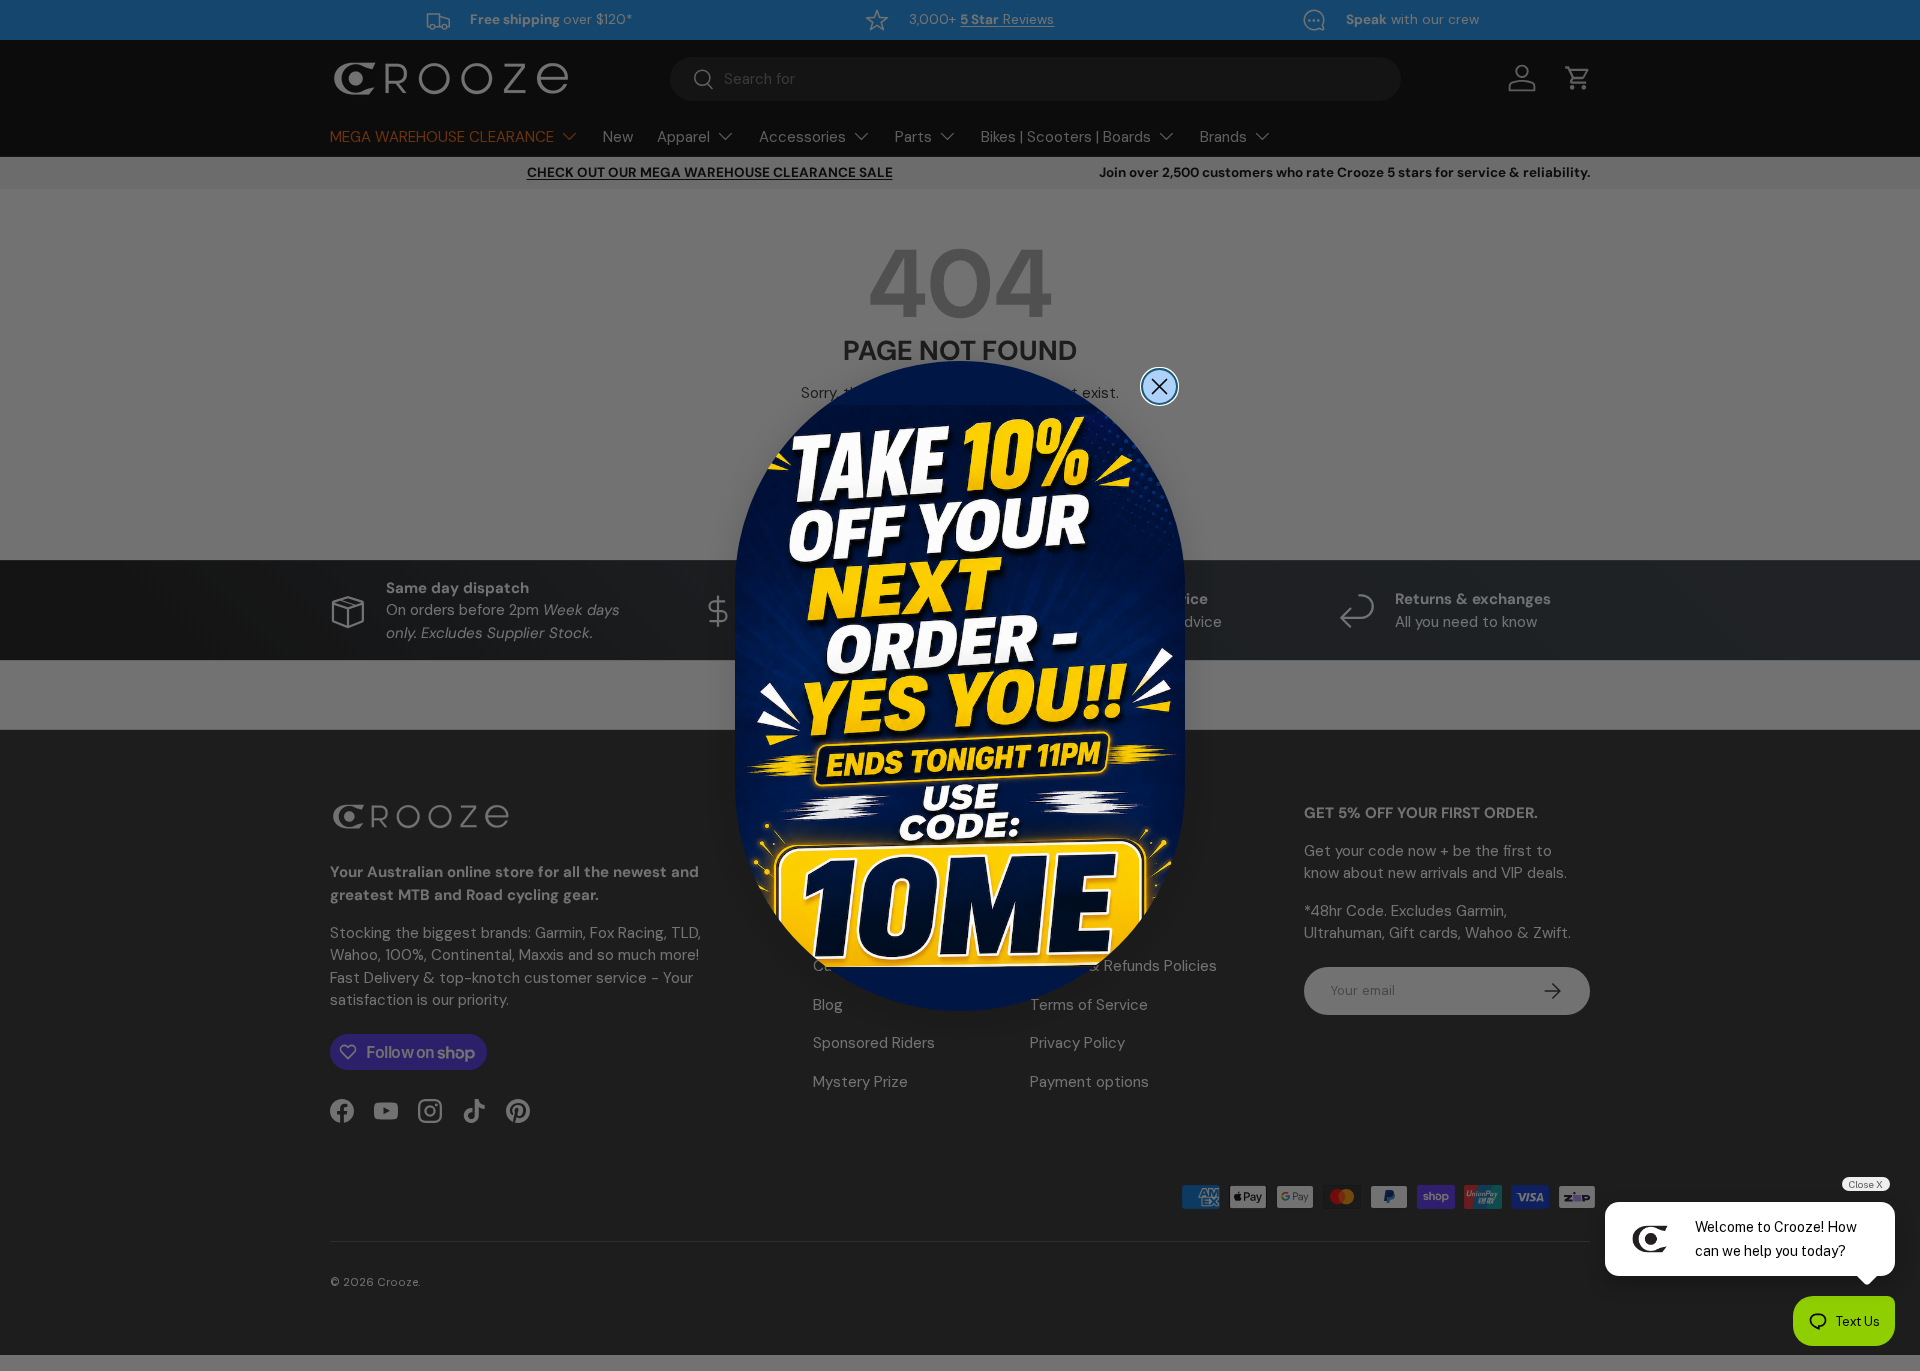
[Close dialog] (1159, 386)
